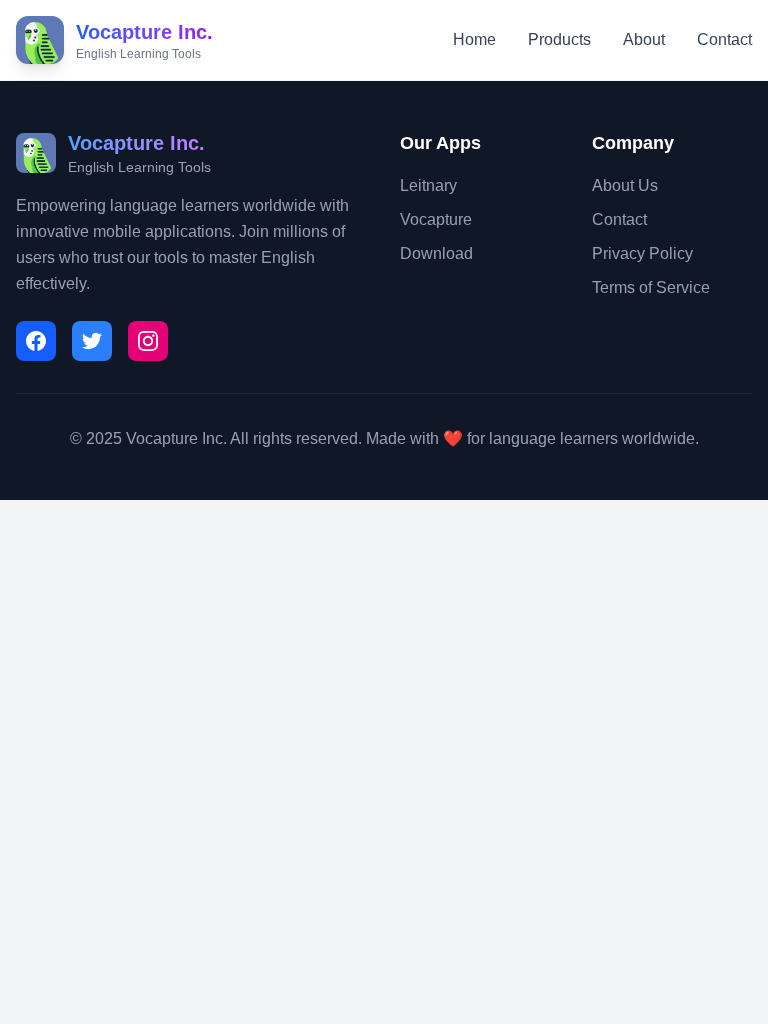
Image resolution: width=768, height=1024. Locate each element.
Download (436, 253)
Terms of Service (651, 287)
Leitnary (428, 185)
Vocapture (436, 219)
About (644, 39)
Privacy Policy (642, 253)
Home (474, 39)
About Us (625, 185)
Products (559, 39)
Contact (724, 39)
